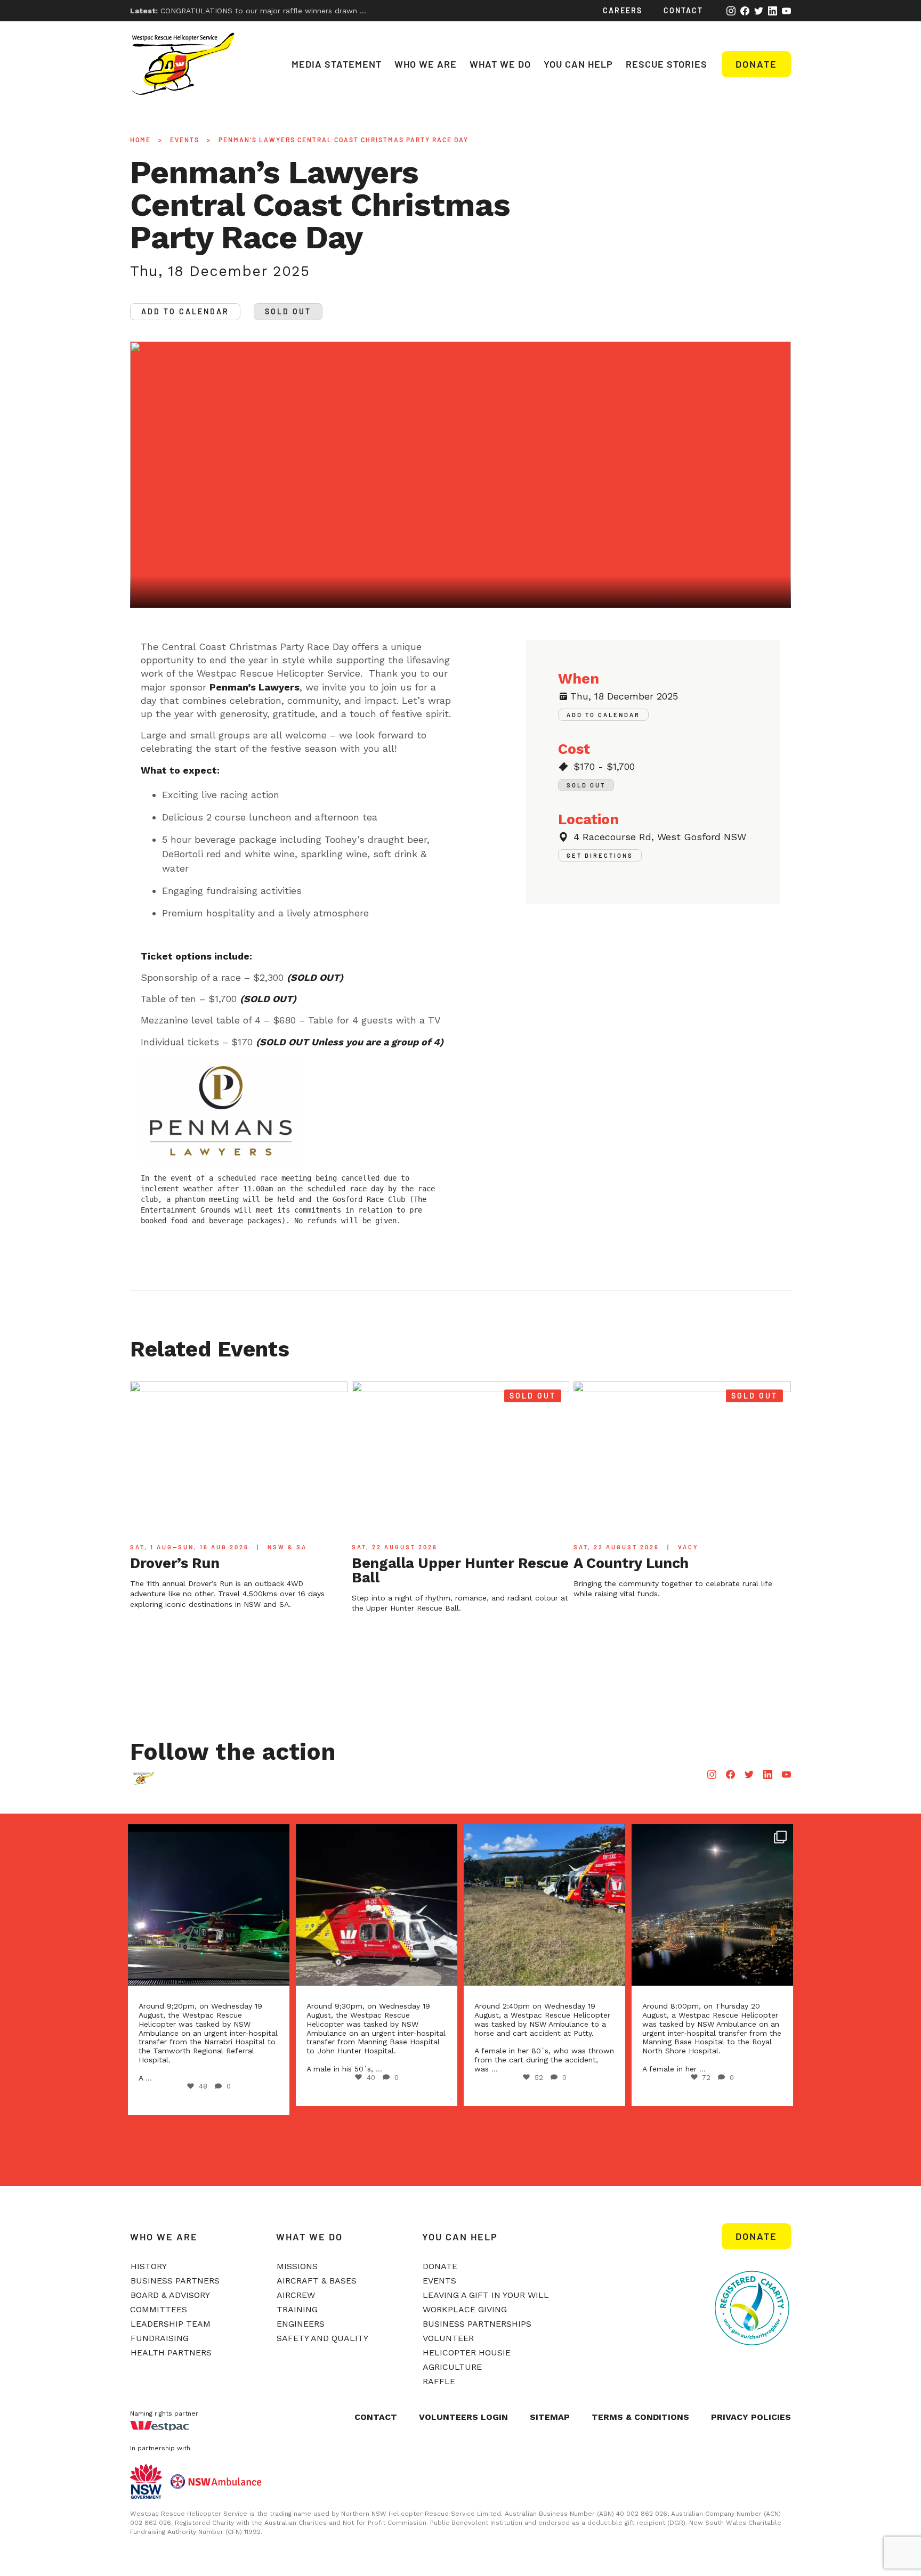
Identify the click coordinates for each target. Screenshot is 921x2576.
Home (140, 140)
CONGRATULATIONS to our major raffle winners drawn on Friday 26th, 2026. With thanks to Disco (322, 11)
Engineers (301, 2324)
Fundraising (160, 2338)
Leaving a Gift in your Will (486, 2295)
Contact (683, 10)
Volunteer (448, 2338)
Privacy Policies (751, 2417)
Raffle (439, 2381)
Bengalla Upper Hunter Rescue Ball (460, 1570)
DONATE (756, 2236)
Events (185, 140)
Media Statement (337, 64)
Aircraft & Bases (317, 2281)
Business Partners (175, 2281)
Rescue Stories (666, 64)
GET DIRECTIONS (600, 855)
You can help (578, 64)
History (149, 2266)
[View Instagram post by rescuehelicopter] (274, 1967)
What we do (500, 64)
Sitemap (550, 2417)
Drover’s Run (175, 1563)
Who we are (426, 64)
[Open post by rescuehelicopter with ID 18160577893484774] (209, 1905)
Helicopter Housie (467, 2352)
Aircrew (296, 2295)
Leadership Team (171, 2324)
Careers (623, 10)
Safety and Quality (322, 2338)
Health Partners (171, 2352)
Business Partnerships (477, 2324)
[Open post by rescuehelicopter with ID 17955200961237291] (377, 1905)
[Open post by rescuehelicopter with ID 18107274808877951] (544, 1905)
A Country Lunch (631, 1563)
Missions (297, 2266)
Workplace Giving (465, 2309)
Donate (756, 64)
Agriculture (452, 2367)
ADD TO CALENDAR (185, 311)
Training (297, 2309)
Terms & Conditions (640, 2417)
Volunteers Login (463, 2417)
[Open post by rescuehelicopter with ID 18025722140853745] (712, 1905)
